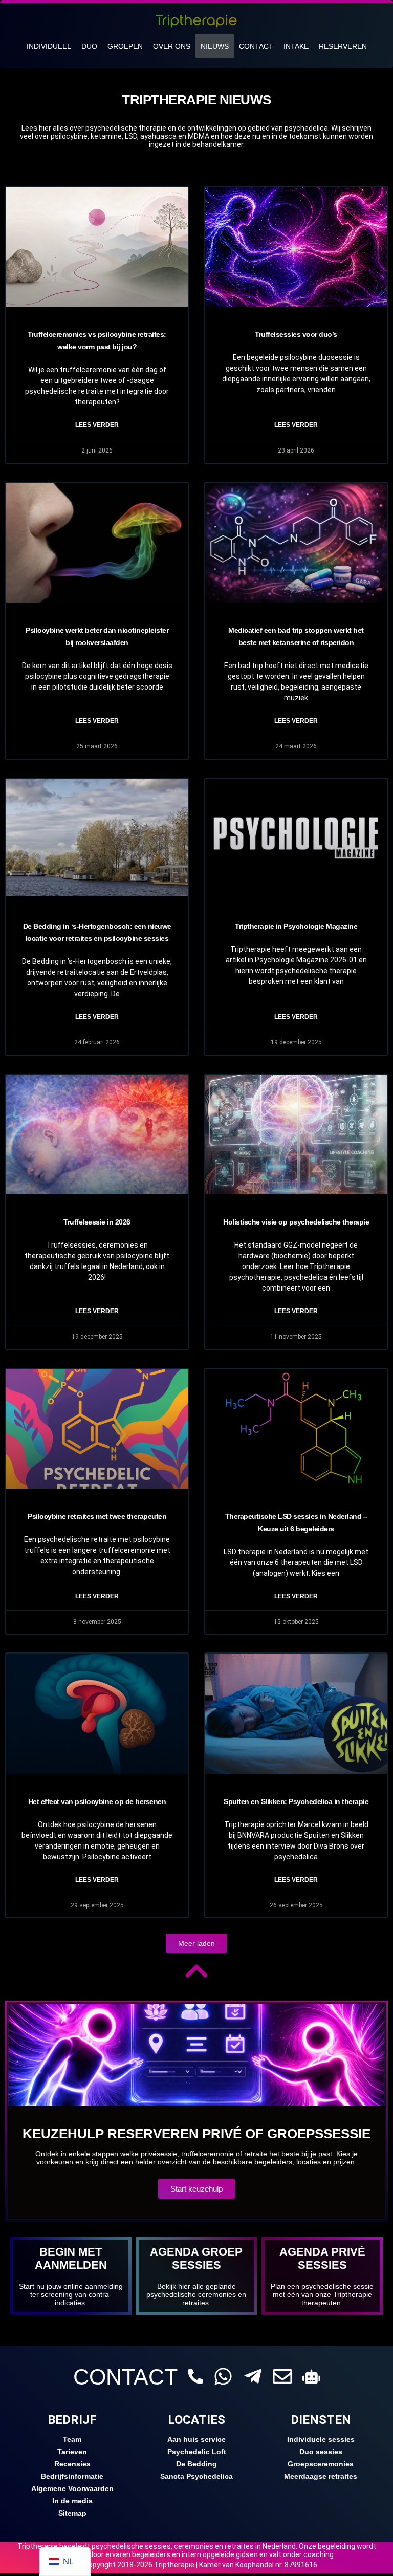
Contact (256, 46)
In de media (72, 2501)
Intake (296, 46)
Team (72, 2439)
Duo (89, 46)
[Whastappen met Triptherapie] (223, 2376)
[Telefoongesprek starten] (195, 2376)
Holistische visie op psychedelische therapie (296, 1222)
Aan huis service (196, 2439)
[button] (196, 1943)
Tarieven (72, 2452)
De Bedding (196, 2464)
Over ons (172, 46)
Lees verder (97, 425)
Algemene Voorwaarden (72, 2488)
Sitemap (72, 2513)
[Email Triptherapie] (282, 2376)
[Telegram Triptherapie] (253, 2376)
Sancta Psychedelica (196, 2476)
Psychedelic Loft (197, 2452)
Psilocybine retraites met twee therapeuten (97, 1516)
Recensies (72, 2464)
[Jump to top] (196, 1971)
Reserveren (343, 46)
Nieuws (215, 46)
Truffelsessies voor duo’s (296, 334)
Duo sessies (321, 2452)
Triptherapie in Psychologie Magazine (296, 926)
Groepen (125, 46)
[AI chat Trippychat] (311, 2377)
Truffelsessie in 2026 (97, 1222)
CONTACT (125, 2377)
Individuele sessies (321, 2439)
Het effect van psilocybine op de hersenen (97, 1801)
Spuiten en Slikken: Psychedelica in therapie (296, 1801)
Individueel (49, 46)
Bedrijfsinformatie (72, 2476)
